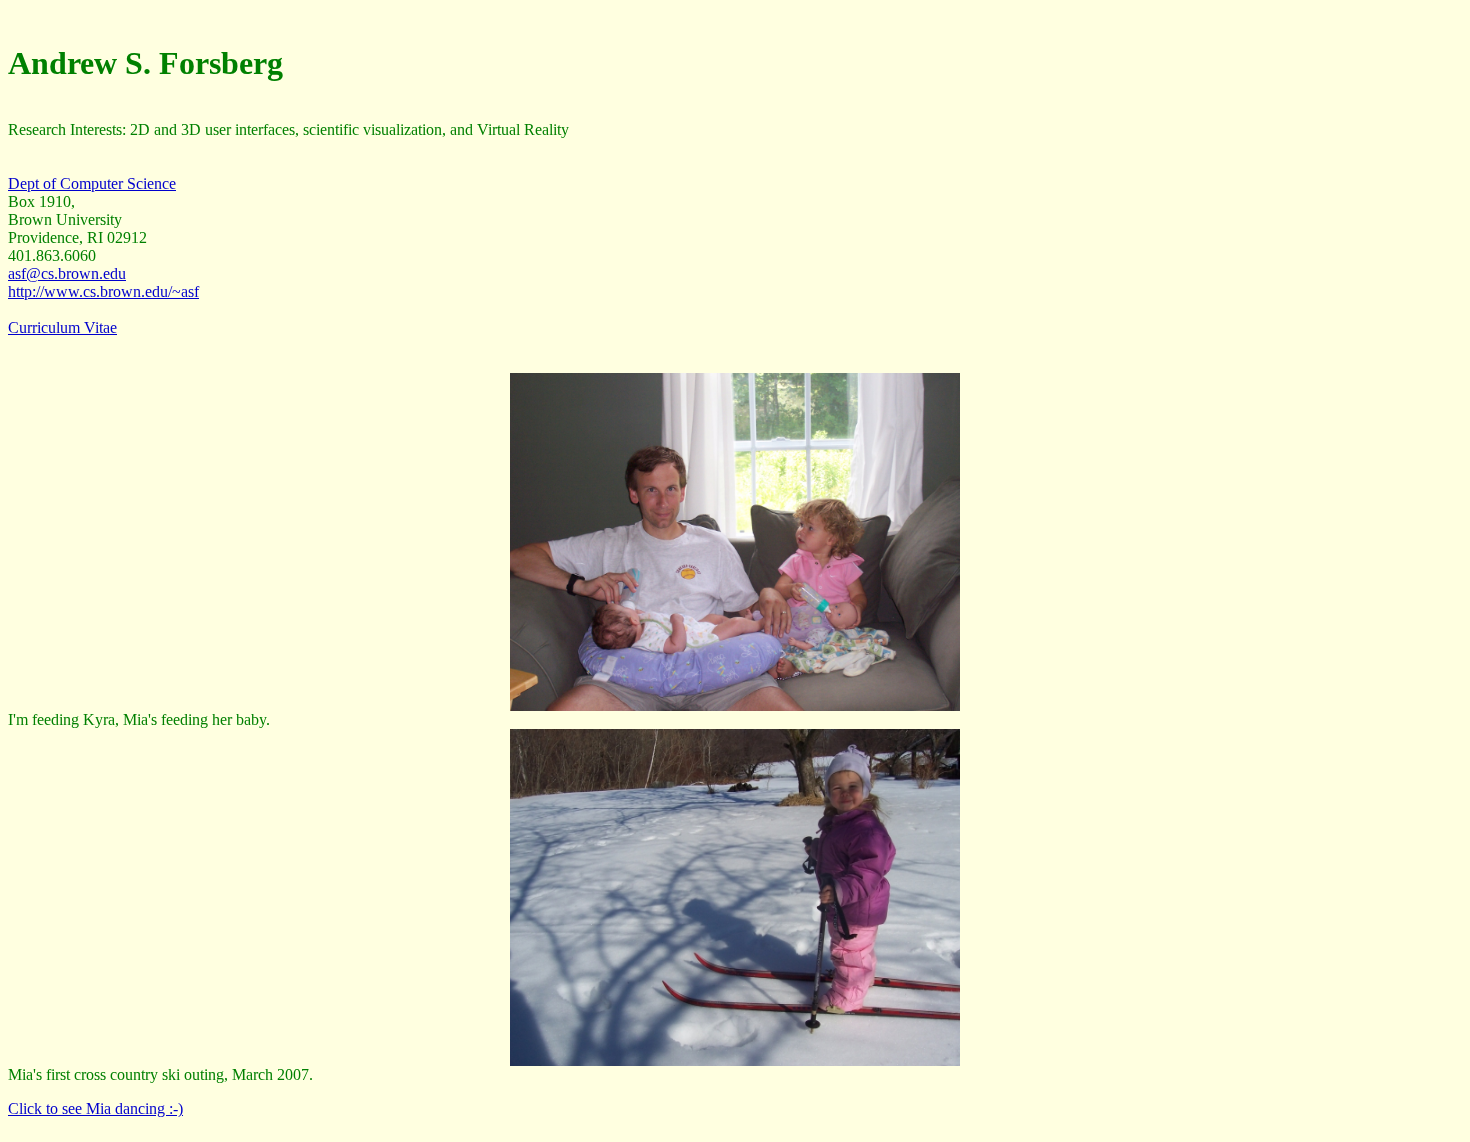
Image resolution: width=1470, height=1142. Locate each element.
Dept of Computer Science (92, 183)
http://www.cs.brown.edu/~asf (103, 291)
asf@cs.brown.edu (67, 273)
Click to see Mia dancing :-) (95, 1108)
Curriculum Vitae (62, 327)
